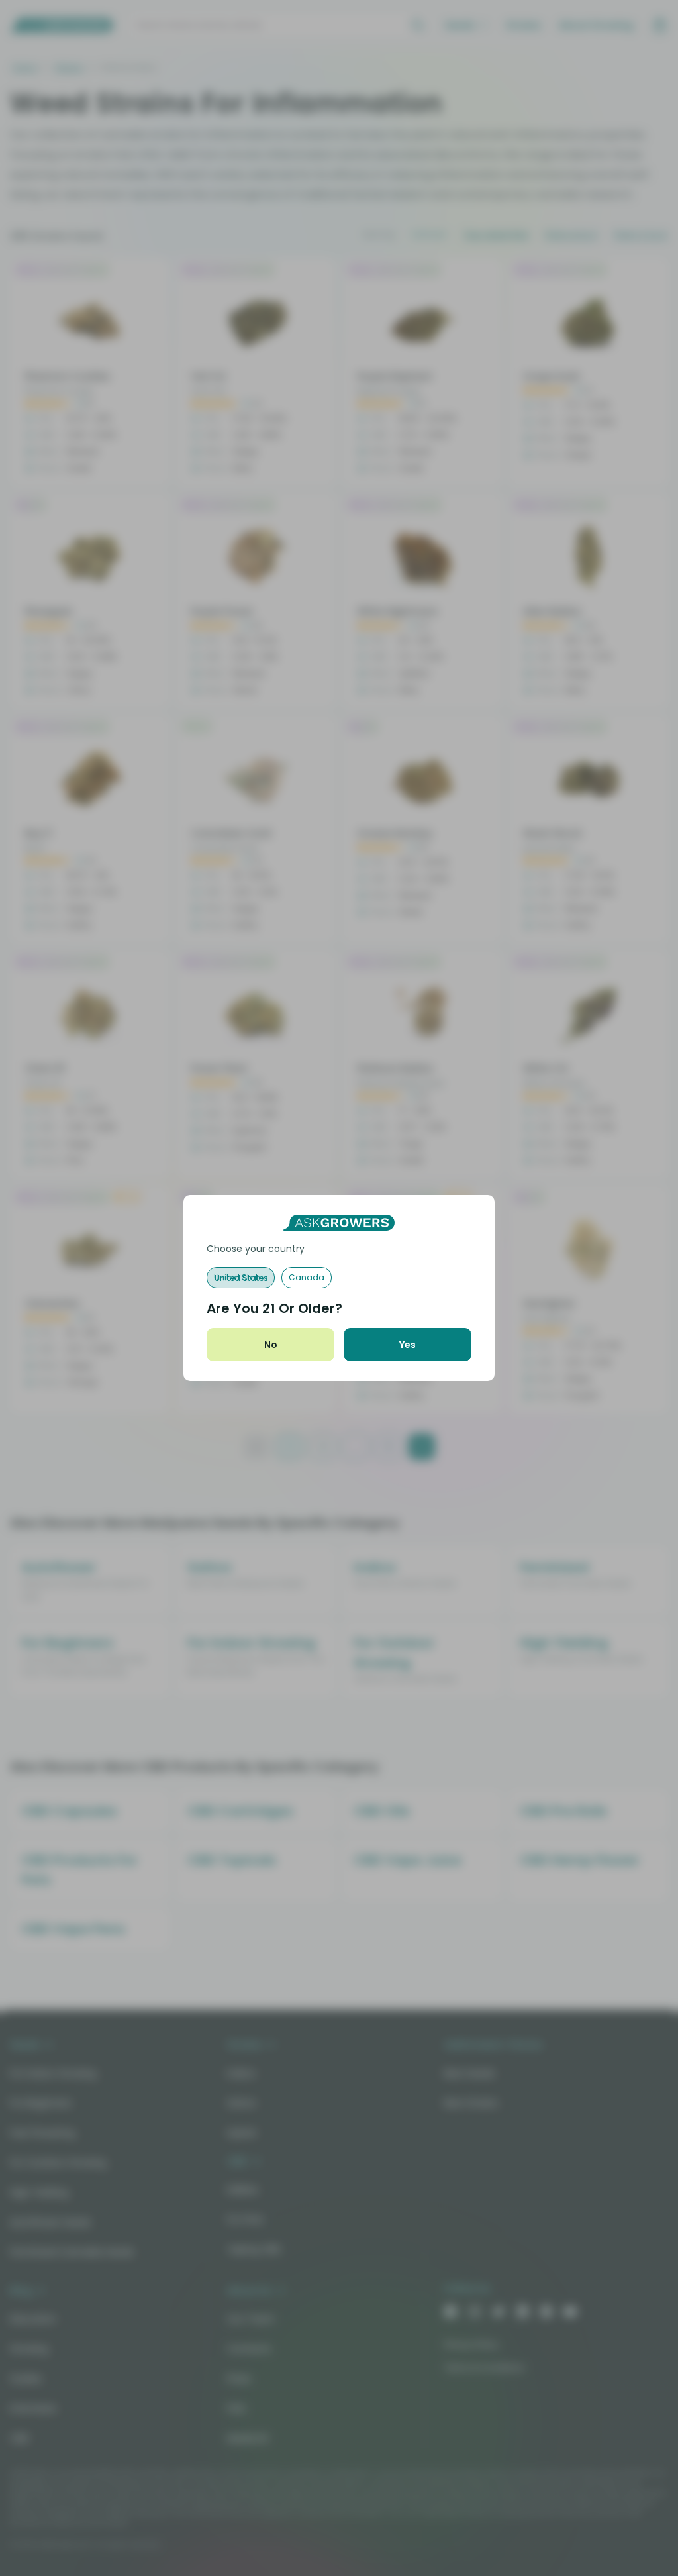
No (271, 1345)
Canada (307, 1277)
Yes (408, 1345)
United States (241, 1277)
